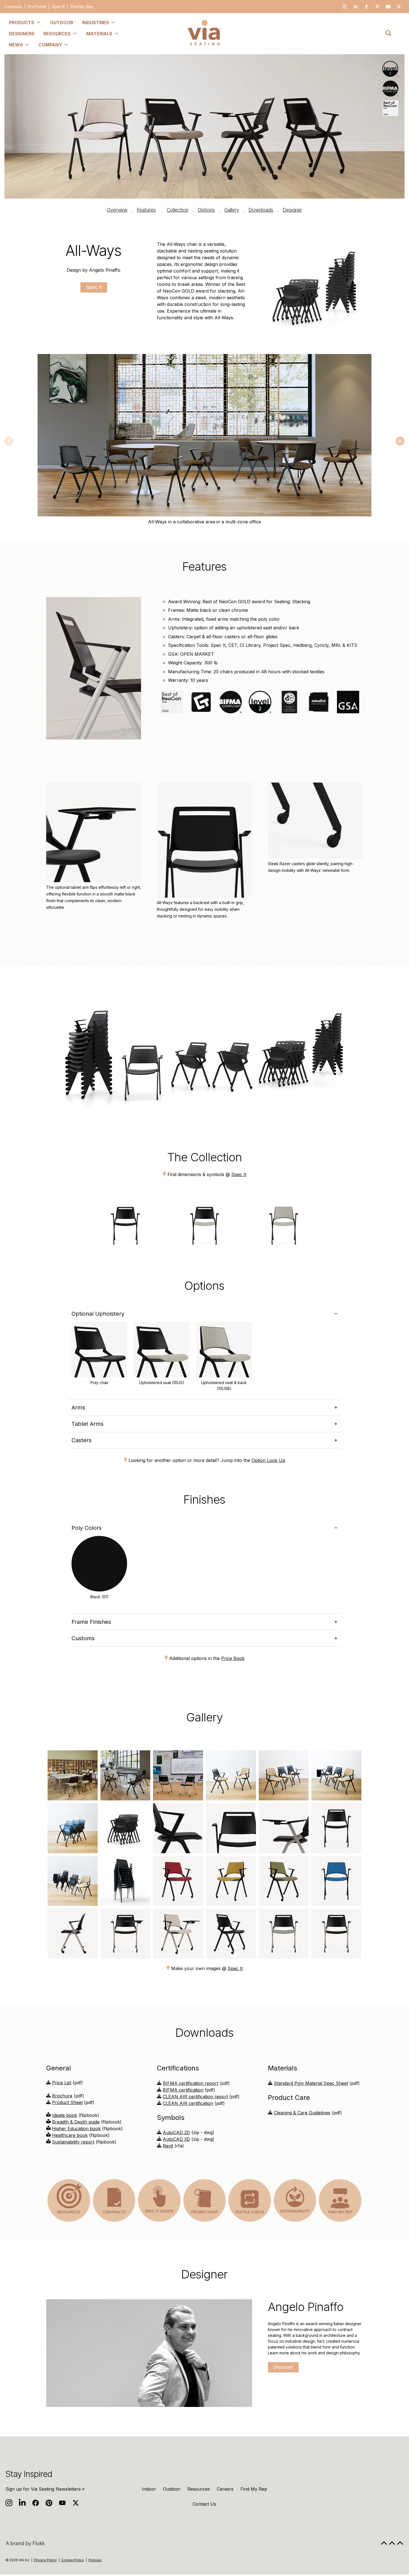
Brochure (62, 2096)
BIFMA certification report (190, 2083)
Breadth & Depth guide (76, 2122)
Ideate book (65, 2115)
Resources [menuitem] (57, 34)
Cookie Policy (73, 2560)
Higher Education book (76, 2129)
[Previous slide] (9, 441)
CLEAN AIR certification (188, 2103)
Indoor (149, 2489)
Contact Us (204, 2504)
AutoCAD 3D (176, 2139)
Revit (168, 2146)
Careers (225, 2489)
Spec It (58, 7)
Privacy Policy (45, 2560)
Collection (178, 210)
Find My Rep (82, 7)
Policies (95, 2560)
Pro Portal (37, 7)
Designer (292, 210)
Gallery (232, 210)
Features (146, 210)
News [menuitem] (16, 45)
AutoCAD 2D (176, 2132)
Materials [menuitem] (99, 34)
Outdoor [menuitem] (61, 23)
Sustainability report (73, 2142)
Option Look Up (268, 1460)
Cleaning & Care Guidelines (302, 2113)
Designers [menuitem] (22, 34)
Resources (199, 2489)
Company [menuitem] (50, 45)
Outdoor (172, 2489)
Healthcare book (70, 2135)
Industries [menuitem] (96, 23)
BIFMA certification (183, 2090)
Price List (62, 2083)
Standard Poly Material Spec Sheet (311, 2083)
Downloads (261, 210)
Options (206, 210)
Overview (117, 210)
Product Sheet (67, 2102)
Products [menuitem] (22, 23)
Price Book (233, 1658)
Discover (283, 2367)
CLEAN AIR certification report (195, 2097)
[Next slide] (400, 441)
